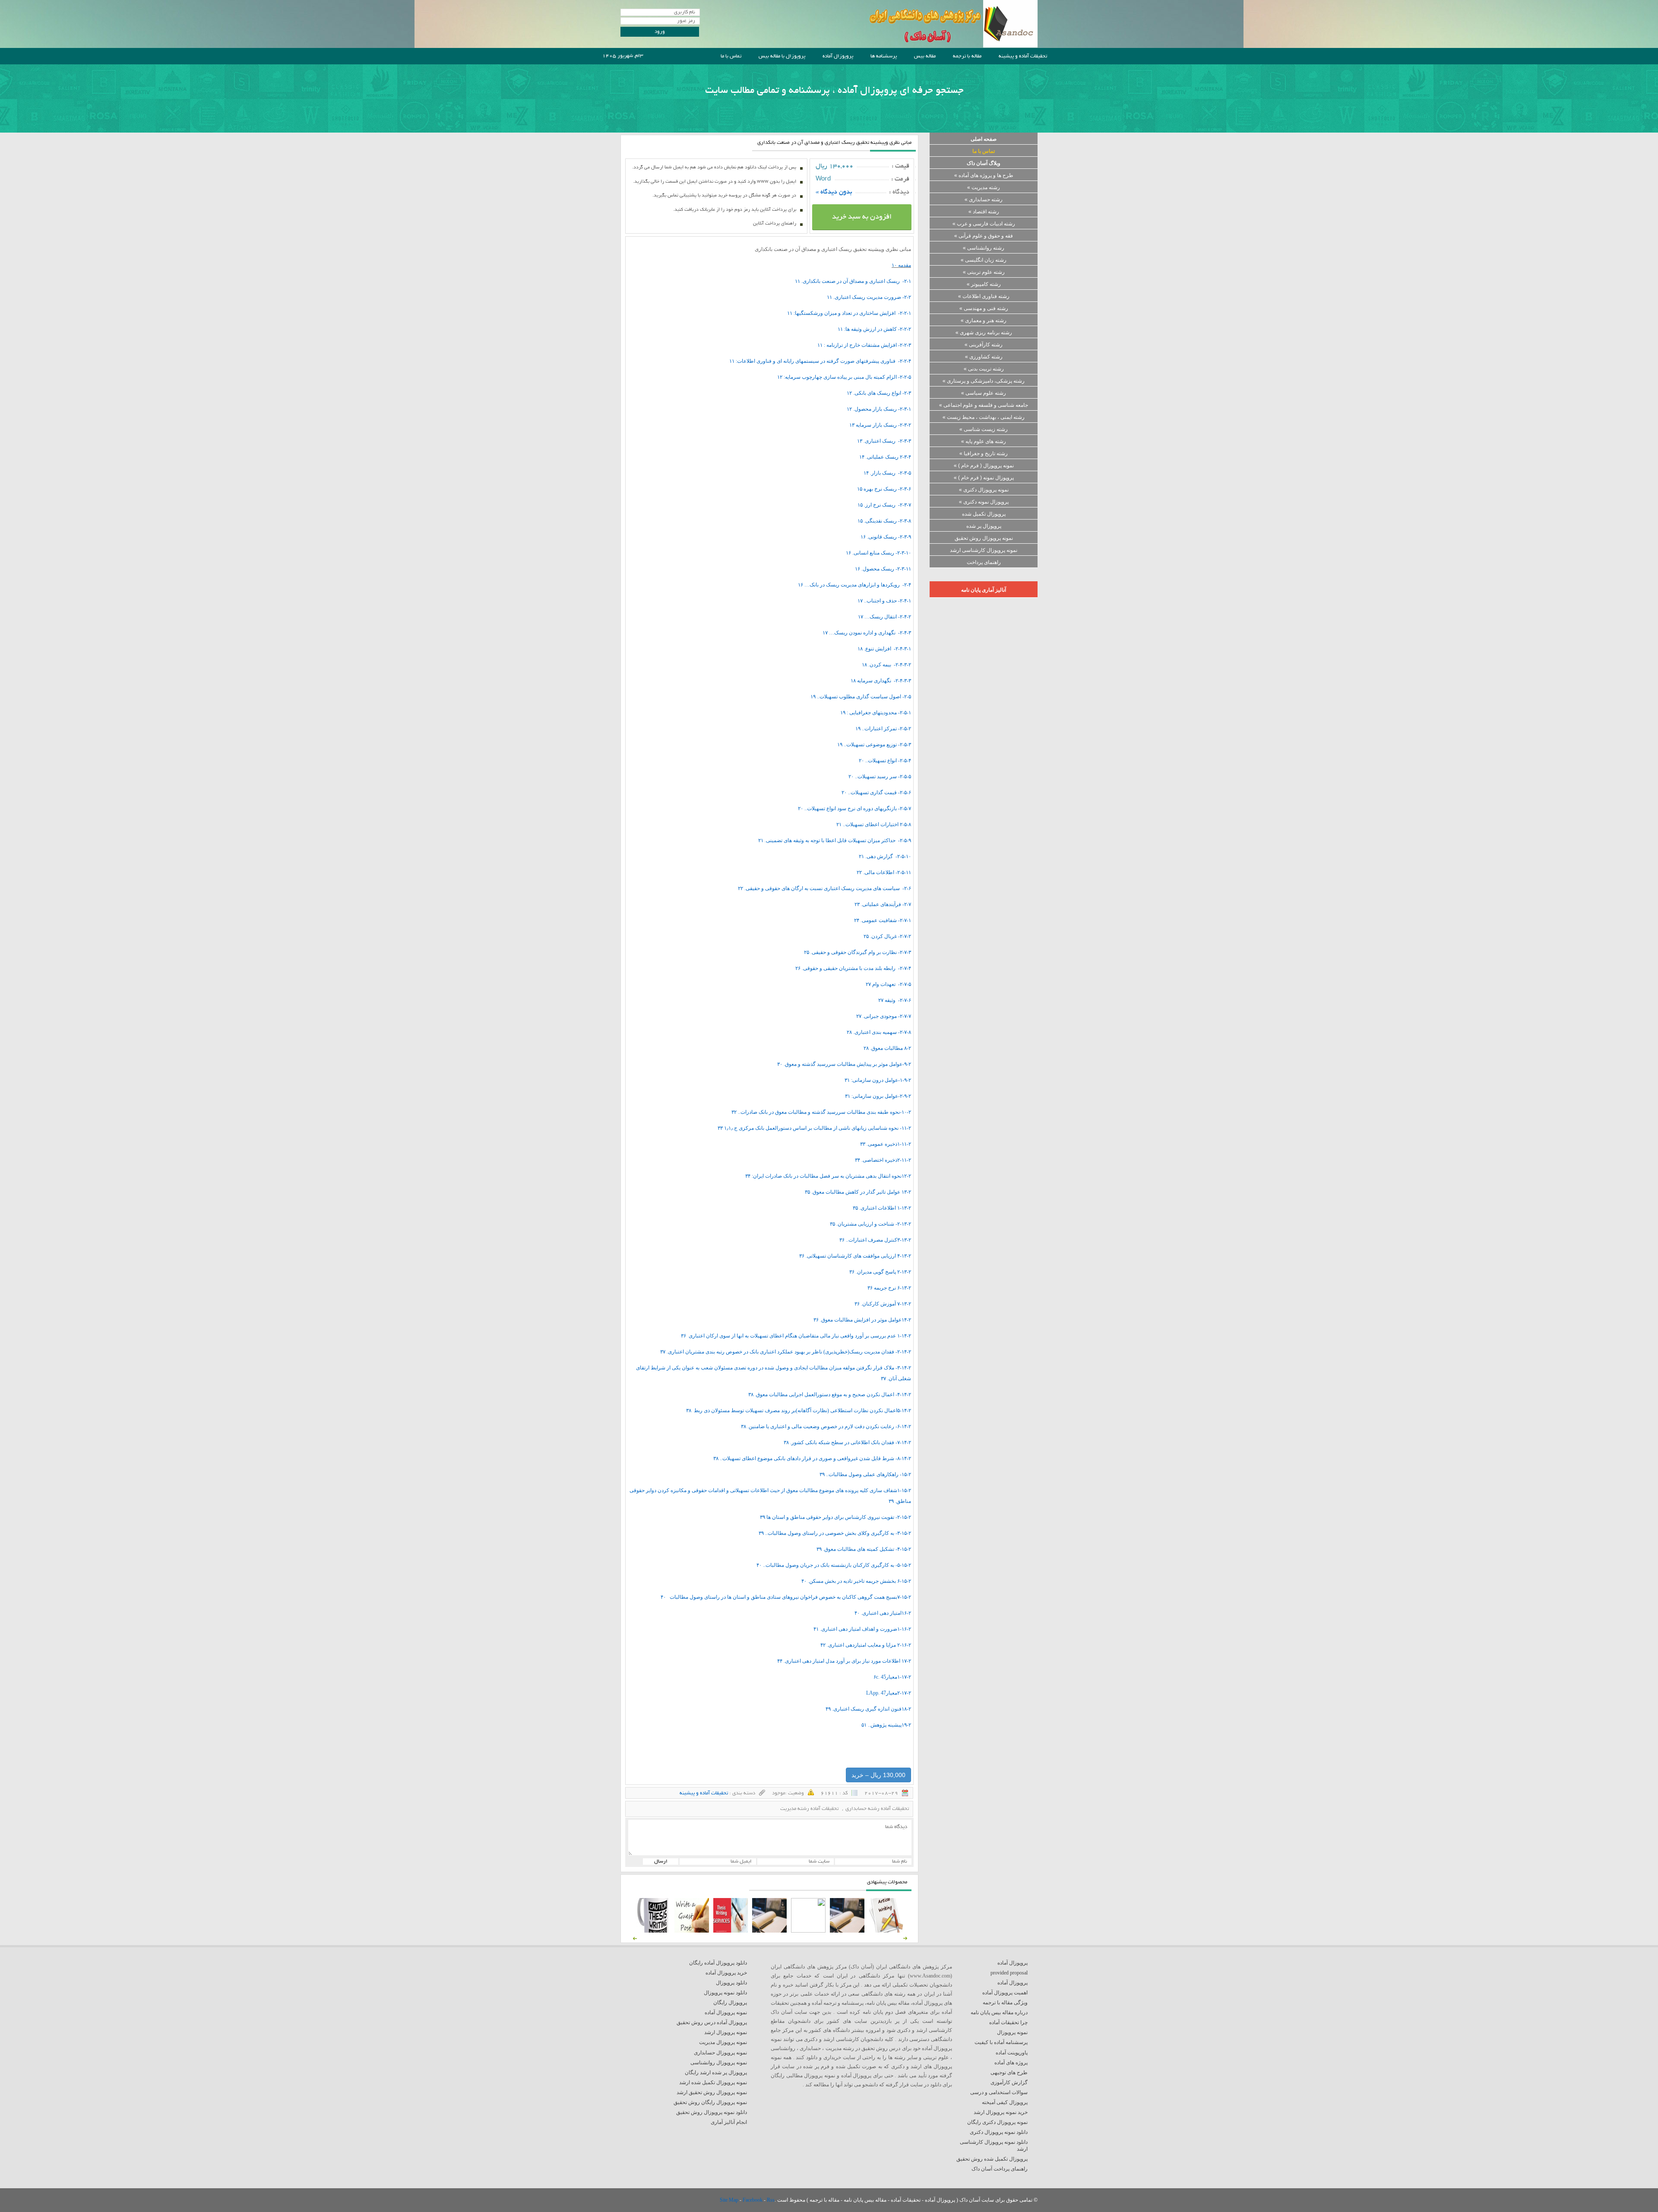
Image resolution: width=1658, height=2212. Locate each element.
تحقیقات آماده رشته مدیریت (809, 1809)
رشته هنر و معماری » (984, 320)
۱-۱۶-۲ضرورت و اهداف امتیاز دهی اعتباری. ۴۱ (862, 1629)
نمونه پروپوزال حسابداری (720, 2053)
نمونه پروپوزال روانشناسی (719, 2063)
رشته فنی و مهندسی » (984, 308)
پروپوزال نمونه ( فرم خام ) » (984, 478)
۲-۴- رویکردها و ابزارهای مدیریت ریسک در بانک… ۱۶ (854, 585)
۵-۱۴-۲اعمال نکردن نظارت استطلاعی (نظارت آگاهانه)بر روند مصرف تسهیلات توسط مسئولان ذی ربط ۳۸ (799, 1410)
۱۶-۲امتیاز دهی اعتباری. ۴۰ (883, 1613)
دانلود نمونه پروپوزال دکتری (999, 2132)
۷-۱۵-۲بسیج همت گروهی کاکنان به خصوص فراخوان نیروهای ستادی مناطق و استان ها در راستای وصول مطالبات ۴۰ (786, 1597)
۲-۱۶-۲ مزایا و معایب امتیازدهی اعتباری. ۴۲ (866, 1645)
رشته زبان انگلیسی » (984, 260)
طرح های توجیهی (1009, 2073)
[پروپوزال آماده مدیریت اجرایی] (808, 1931)
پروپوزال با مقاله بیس (782, 56)
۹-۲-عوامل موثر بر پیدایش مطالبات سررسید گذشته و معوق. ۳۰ (844, 1064)
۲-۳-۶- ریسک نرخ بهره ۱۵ (884, 489)
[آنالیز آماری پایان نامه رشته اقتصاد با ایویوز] (731, 1931)
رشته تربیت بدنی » (984, 369)
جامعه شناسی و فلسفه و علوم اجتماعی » (984, 405)
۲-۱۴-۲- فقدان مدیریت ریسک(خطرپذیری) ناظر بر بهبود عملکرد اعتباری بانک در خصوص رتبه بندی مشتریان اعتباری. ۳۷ (786, 1352)
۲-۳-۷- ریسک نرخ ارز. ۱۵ (884, 505)
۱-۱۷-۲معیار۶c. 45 (892, 1677)
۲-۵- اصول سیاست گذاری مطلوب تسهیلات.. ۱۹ (861, 697)
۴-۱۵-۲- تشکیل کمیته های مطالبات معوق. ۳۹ (864, 1549)
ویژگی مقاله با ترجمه (1005, 2003)
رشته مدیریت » (984, 187)
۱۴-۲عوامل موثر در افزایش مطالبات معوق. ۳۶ (862, 1320)
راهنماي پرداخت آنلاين (775, 224)
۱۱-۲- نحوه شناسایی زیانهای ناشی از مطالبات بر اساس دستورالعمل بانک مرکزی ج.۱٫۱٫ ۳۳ (814, 1128)
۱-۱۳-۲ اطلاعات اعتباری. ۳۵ (882, 1208)
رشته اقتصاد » (984, 212)
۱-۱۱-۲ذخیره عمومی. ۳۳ (886, 1144)
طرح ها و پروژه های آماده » (984, 175)
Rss (771, 2200)
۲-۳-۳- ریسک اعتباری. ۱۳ (884, 441)
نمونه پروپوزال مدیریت (723, 2042)
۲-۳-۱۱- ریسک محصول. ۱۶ (883, 569)
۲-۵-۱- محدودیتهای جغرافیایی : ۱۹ (876, 713)
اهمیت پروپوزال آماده (1005, 1993)
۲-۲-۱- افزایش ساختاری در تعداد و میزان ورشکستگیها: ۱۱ (849, 313)
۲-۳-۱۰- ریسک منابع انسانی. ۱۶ (878, 553)
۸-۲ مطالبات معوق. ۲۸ (887, 1048)
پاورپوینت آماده (1012, 2053)
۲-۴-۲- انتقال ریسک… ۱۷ (884, 617)
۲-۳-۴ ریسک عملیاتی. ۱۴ (885, 457)
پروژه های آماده (1011, 2063)
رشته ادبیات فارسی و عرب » (984, 224)
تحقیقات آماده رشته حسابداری (877, 1809)
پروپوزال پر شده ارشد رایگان (716, 2073)
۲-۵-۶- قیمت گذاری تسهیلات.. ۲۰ (876, 792)
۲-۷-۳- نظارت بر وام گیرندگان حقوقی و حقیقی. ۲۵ (857, 952)
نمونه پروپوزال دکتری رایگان (997, 2122)
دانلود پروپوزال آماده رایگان (718, 1963)
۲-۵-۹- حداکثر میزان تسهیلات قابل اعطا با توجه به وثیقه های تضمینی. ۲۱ (835, 840)
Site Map (730, 2200)
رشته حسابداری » (984, 200)
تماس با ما (731, 56)
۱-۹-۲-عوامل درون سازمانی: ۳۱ (878, 1080)
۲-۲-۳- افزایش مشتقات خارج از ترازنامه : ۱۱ (864, 345)
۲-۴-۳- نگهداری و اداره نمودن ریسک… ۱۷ (867, 633)
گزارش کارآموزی (1009, 2082)
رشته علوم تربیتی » (984, 272)
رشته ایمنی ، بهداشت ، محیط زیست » (984, 417)
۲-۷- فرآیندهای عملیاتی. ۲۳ (883, 904)
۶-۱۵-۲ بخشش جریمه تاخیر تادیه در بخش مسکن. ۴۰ (856, 1581)
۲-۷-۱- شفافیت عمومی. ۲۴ (883, 920)
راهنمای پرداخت (984, 562)
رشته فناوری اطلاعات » (984, 296)
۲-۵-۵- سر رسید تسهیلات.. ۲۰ (880, 776)
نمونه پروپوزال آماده (726, 2012)
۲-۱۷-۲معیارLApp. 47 (889, 1693)
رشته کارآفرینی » (984, 345)
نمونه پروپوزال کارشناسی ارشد (984, 550)
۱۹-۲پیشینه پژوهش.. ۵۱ (886, 1725)
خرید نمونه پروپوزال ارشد (1001, 2112)
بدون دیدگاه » (834, 192)
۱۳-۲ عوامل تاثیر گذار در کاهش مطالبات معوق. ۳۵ (858, 1192)
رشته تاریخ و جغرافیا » (984, 453)
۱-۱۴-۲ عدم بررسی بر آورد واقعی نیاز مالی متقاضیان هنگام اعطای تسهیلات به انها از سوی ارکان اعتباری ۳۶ (796, 1336)
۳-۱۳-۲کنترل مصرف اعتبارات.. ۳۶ (875, 1240)
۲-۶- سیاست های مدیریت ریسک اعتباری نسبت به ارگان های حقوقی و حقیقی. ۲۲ (824, 888)
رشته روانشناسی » (984, 248)
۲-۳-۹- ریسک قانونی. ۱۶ (886, 537)
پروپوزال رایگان (730, 2003)
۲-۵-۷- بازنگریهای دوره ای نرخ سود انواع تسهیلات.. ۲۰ (854, 808)
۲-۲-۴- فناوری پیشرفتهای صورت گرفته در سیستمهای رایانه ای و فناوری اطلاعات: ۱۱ (820, 361)
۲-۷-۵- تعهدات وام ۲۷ (888, 984)
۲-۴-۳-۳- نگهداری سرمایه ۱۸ (881, 681)
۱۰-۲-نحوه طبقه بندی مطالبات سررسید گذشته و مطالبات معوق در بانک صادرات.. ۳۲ (821, 1112)
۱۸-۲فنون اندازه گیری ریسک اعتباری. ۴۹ (868, 1709)
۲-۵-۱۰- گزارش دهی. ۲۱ (885, 856)
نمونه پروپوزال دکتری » (984, 490)
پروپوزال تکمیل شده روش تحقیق (992, 2159)
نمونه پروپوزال (1012, 2032)
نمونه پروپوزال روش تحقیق (984, 538)
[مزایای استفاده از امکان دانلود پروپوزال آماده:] (653, 1931)
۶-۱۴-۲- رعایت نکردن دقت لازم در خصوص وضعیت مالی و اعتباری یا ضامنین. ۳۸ (826, 1426)
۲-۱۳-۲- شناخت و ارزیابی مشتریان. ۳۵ (870, 1224)
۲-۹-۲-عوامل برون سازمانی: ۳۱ (878, 1096)
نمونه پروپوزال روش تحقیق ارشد (712, 2092)
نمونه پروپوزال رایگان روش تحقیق (710, 2102)
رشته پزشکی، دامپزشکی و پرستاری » (984, 381)
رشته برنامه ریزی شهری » (984, 333)
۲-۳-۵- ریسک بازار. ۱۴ (887, 473)
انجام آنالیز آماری (729, 2122)
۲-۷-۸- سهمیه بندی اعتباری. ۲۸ (879, 1032)
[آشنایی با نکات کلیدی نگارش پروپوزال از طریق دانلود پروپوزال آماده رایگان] (692, 1931)
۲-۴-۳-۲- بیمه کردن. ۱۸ (886, 665)
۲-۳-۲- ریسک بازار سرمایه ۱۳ (880, 425)
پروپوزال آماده (838, 56)
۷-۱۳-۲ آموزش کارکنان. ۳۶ (883, 1304)
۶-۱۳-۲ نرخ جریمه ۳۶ (889, 1288)
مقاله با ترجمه (967, 56)
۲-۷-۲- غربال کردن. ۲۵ (887, 936)
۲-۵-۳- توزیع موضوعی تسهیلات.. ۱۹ (874, 745)
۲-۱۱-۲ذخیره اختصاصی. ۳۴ (883, 1160)
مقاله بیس (925, 56)
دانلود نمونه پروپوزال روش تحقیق (712, 2112)
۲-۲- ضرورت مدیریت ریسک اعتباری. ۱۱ (869, 297)
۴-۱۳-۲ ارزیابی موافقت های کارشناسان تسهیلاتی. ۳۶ (855, 1256)
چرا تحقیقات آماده (1008, 2022)
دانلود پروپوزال (731, 1983)
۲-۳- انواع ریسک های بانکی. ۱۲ (879, 393)
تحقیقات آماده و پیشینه (1023, 56)
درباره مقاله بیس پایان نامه (999, 2012)
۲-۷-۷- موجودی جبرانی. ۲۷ (884, 1016)
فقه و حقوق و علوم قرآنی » (984, 236)
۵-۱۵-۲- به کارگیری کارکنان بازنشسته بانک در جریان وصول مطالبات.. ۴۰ (834, 1565)
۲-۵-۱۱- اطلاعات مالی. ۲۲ (884, 872)
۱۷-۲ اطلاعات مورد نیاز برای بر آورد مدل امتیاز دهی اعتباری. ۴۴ (844, 1661)
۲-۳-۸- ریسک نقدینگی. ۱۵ (884, 521)
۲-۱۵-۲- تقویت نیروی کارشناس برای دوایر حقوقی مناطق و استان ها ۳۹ (835, 1517)
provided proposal (1009, 1973)
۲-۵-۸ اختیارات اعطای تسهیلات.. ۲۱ (874, 824)
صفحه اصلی (984, 139)
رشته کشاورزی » (984, 357)
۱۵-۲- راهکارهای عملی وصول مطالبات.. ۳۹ (865, 1474)
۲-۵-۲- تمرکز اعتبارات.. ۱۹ (883, 729)
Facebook (753, 2200)
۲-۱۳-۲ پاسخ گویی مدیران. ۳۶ (880, 1272)
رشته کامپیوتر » (984, 284)
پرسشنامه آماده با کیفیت (1001, 2042)
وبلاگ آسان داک (984, 163)
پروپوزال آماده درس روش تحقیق (712, 2022)
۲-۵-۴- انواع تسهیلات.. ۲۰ (885, 761)
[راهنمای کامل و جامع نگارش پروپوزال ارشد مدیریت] (886, 1931)
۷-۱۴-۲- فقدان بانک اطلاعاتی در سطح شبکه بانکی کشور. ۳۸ (847, 1442)
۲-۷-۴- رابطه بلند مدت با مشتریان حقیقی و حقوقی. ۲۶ (853, 968)
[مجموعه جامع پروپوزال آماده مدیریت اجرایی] (769, 1931)
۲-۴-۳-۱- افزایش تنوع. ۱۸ (884, 649)
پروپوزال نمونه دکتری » (984, 502)
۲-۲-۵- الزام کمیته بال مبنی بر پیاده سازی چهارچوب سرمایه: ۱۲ (844, 377)
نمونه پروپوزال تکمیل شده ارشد (713, 2082)
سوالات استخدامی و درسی (999, 2092)
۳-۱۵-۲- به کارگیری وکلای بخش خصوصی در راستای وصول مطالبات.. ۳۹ (835, 1533)
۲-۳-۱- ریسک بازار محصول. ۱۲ (879, 409)
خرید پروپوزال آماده (726, 1973)
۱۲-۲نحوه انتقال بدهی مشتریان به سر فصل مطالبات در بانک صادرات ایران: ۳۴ (828, 1176)
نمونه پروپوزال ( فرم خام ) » (984, 466)
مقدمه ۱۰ (901, 265)
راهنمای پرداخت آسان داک (1000, 2169)
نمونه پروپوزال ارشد (726, 2032)
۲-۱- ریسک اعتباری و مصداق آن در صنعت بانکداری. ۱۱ (853, 281)
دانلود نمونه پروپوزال (725, 1993)
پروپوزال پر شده (984, 526)
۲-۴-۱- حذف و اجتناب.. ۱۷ (884, 601)
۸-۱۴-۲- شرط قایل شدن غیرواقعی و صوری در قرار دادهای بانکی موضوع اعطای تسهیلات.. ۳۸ (812, 1458)
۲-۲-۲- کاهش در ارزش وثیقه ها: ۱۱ (874, 329)
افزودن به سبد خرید (862, 217)
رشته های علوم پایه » (984, 441)
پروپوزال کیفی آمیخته (1005, 2102)
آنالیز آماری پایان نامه (984, 590)
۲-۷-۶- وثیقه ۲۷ (895, 1000)
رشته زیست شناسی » (984, 429)
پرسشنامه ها (884, 56)
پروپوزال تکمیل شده (984, 514)
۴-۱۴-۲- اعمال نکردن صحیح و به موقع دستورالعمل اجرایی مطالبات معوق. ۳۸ (830, 1394)
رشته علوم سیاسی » (984, 393)
